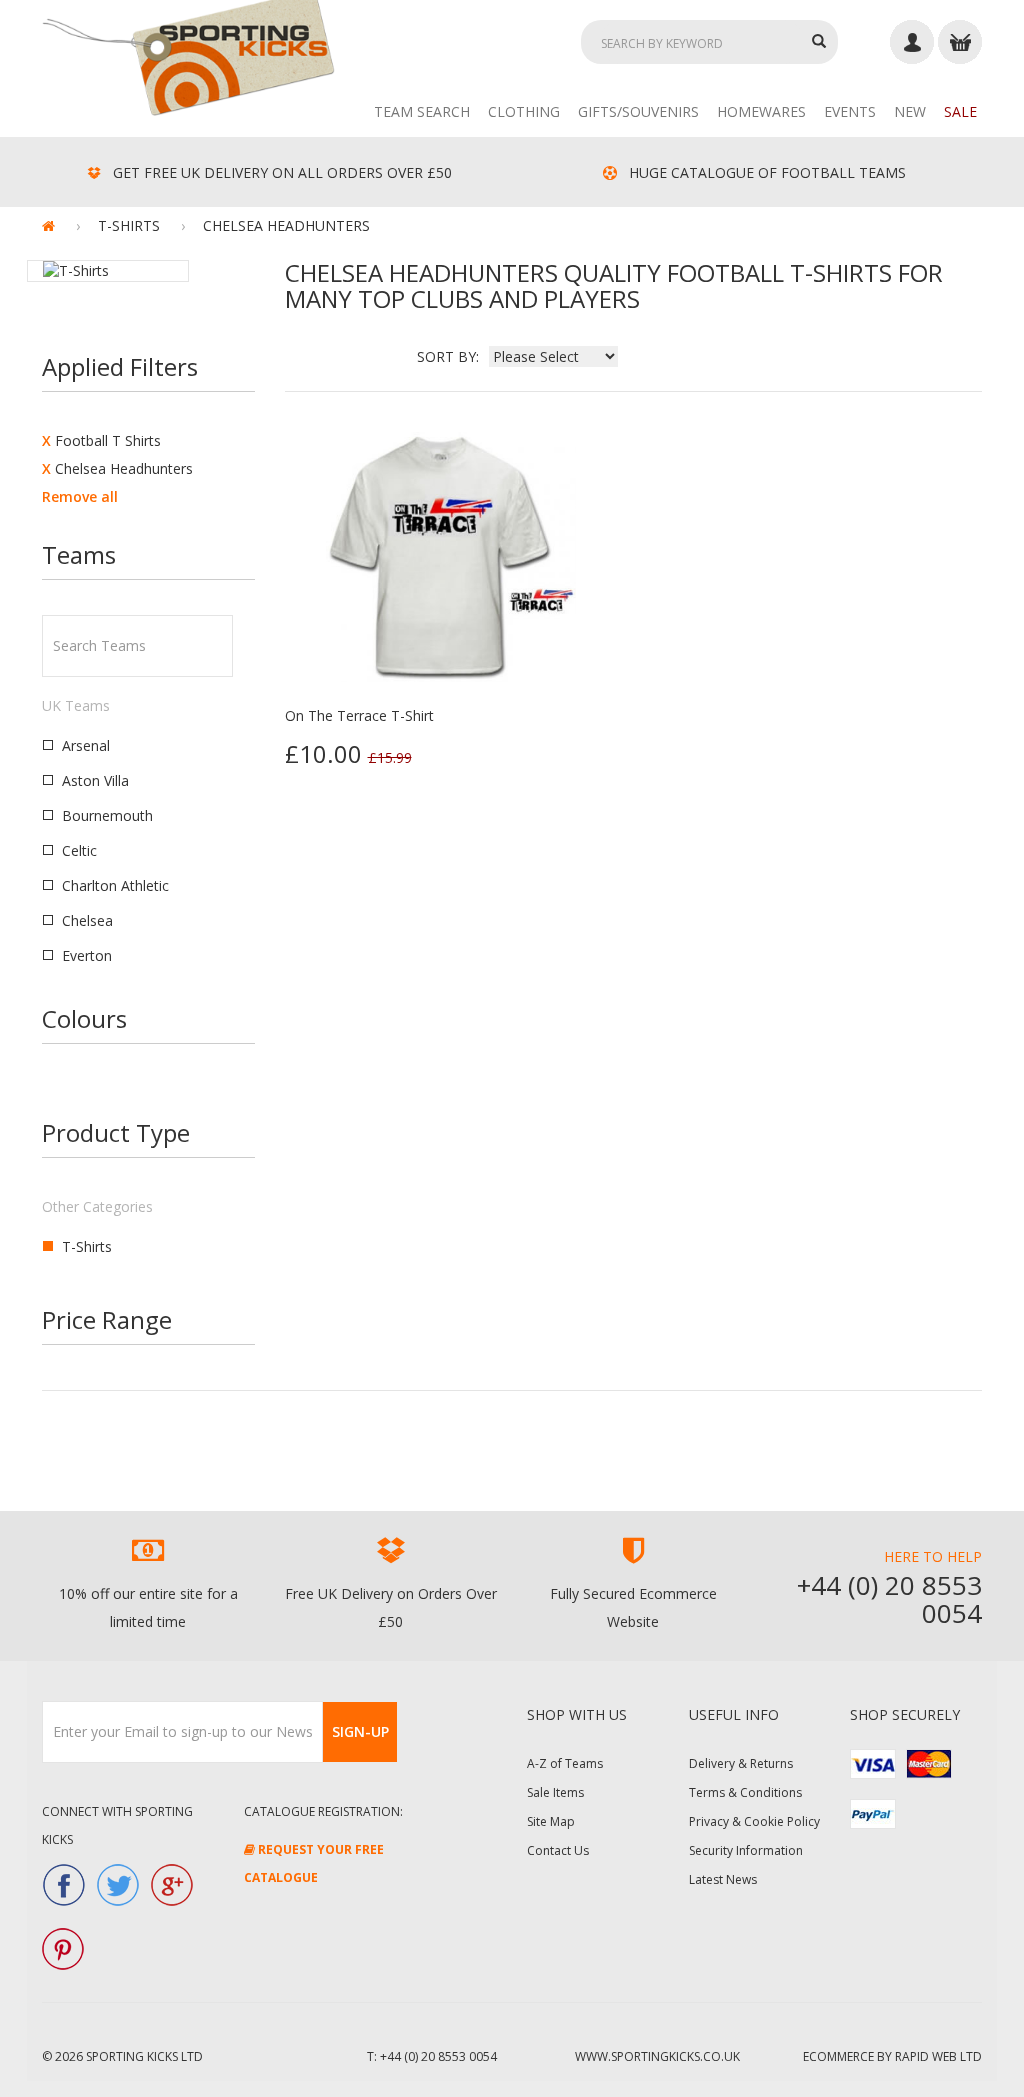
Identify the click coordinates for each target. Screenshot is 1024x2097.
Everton (87, 955)
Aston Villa (95, 780)
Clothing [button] (524, 111)
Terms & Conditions (745, 1792)
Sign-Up (360, 1731)
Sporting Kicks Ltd (144, 2056)
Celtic (79, 850)
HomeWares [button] (761, 111)
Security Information (746, 1850)
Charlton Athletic (115, 885)
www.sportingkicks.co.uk (657, 2056)
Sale (960, 111)
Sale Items (555, 1792)
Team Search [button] (422, 111)
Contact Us (558, 1850)
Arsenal (86, 745)
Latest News (723, 1879)
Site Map (551, 1821)
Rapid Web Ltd (938, 2056)
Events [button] (850, 111)
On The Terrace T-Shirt (359, 715)
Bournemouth (107, 815)
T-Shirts (87, 1246)
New (910, 111)
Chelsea (87, 920)
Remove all (80, 496)
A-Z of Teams (565, 1763)
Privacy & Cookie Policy (754, 1821)
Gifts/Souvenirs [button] (638, 111)
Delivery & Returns (741, 1763)
